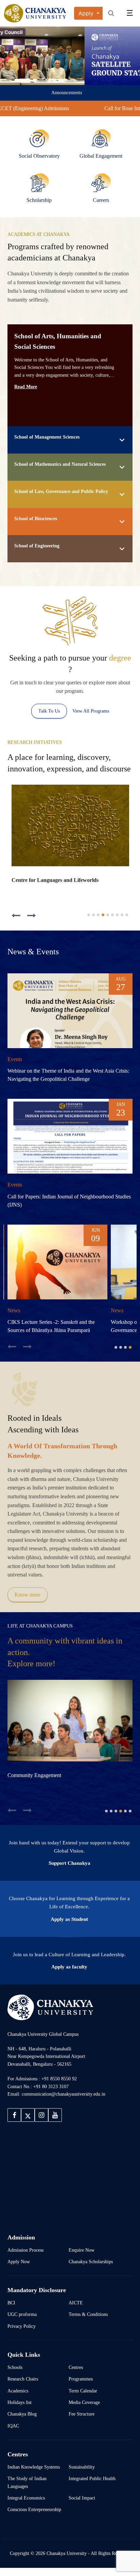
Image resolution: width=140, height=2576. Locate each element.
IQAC (13, 2434)
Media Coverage (84, 2410)
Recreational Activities (98, 1783)
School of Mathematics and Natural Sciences (60, 464)
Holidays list (20, 2410)
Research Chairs (23, 2387)
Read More (26, 387)
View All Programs (91, 711)
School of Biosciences (36, 518)
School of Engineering (37, 546)
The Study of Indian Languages (27, 2490)
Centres (76, 2375)
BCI (11, 2311)
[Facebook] (14, 2123)
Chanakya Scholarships (91, 2270)
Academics (18, 2399)
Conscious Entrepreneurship (34, 2518)
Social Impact (82, 2506)
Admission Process (25, 2258)
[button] (16, 916)
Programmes (81, 2387)
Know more (28, 1603)
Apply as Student (69, 1927)
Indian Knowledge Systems (34, 2475)
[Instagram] (41, 2123)
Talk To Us (49, 711)
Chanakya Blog (22, 2422)
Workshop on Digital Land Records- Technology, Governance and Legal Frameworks (47, 1330)
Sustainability (82, 2475)
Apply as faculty (69, 1975)
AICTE (76, 2311)
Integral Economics (26, 2506)
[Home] (50, 2015)
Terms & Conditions (88, 2322)
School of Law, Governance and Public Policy (61, 491)
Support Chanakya (69, 1871)
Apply (87, 13)
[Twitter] (28, 2123)
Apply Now (19, 2270)
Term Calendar (83, 2399)
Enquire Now (82, 2258)
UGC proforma (22, 2322)
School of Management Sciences (47, 437)
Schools (15, 2375)
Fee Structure (82, 2422)
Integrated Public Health (92, 2487)
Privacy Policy (22, 2334)
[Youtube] (55, 2123)
